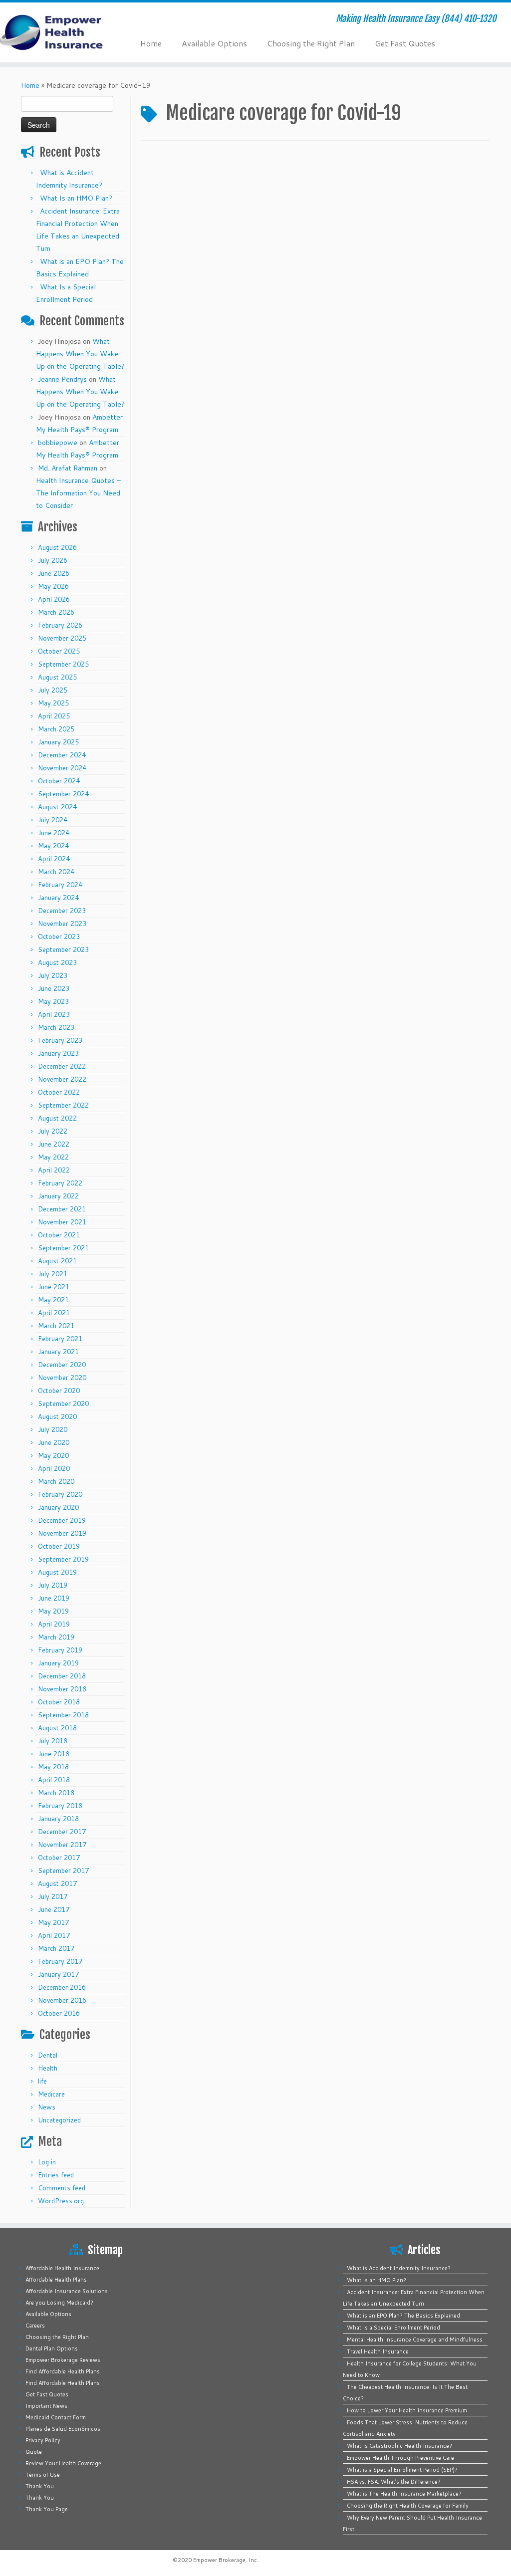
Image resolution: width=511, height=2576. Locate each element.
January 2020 (58, 1507)
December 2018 (62, 1676)
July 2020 (53, 1429)
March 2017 (56, 1948)
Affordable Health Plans (56, 2280)
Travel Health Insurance (378, 2351)
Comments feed (62, 2188)
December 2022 (62, 1066)
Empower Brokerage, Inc (225, 2560)
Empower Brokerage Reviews (63, 2360)
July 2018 (53, 1741)
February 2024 (60, 885)
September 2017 (63, 1871)
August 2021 (57, 1261)
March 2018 (56, 1793)
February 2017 (60, 1961)
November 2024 (62, 768)
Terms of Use (43, 2475)
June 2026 (54, 573)
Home (151, 43)
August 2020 (57, 1416)
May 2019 (53, 1611)
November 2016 (62, 2000)
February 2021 (60, 1339)
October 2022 (59, 1092)
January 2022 (58, 1196)
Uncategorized (59, 2120)
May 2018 (53, 1767)
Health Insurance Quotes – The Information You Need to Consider (78, 493)
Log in (47, 2162)
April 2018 (54, 1780)
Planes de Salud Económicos (63, 2429)
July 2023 (53, 975)
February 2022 (60, 1183)
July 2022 (53, 1131)
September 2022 (63, 1105)
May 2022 (53, 1157)
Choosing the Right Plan (311, 43)
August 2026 (57, 547)
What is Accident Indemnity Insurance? (399, 2268)
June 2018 (54, 1754)
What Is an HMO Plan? (76, 198)
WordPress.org (61, 2201)
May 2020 (53, 1455)
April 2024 (54, 859)
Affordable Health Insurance (62, 2268)
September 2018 (63, 1715)
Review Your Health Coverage (63, 2463)
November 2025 (62, 638)
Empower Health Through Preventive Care (400, 2458)
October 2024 (59, 781)
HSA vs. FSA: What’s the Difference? (394, 2482)
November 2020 (62, 1378)
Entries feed (56, 2175)
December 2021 (62, 1209)
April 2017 (54, 1935)
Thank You (40, 2486)
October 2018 (59, 1702)
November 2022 (62, 1079)
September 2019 (63, 1559)
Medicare (51, 2094)
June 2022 (54, 1144)
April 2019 (54, 1624)
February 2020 (60, 1494)
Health (48, 2068)
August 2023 (57, 962)
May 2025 (53, 703)
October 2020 (59, 1391)
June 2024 (54, 833)
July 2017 (53, 1896)
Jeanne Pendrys (62, 379)
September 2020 (63, 1404)
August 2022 (57, 1118)
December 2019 (62, 1520)
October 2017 (59, 1858)
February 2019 (60, 1650)
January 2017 (58, 1974)
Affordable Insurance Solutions (67, 2291)
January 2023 (58, 1053)
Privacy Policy (43, 2440)
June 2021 (54, 1287)
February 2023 (60, 1040)
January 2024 (58, 898)
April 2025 (54, 716)
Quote (34, 2452)
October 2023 (59, 937)
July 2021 (53, 1274)
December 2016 (62, 1987)
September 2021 (63, 1248)
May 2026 (53, 586)
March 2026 (56, 612)
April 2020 (54, 1468)
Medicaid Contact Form (56, 2417)
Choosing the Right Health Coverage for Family (408, 2506)
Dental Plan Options (52, 2348)
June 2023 (54, 988)
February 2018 (60, 1806)
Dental (48, 2055)
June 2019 (54, 1598)
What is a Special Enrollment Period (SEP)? (402, 2470)
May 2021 (53, 1300)
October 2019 (59, 1546)
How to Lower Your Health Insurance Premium (407, 2410)
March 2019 (56, 1637)
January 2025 (58, 742)
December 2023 (62, 911)
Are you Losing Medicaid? (59, 2303)
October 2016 (59, 2013)
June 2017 (54, 1909)
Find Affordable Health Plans (63, 2371)
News (47, 2107)
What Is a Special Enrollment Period (393, 2328)
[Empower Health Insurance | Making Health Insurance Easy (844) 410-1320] (60, 32)
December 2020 (62, 1365)
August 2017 (57, 1883)
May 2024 (53, 846)
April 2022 (54, 1170)
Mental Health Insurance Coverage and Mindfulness (415, 2340)
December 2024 (62, 755)
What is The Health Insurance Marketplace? (404, 2494)
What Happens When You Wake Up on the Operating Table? (80, 354)
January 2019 (58, 1663)
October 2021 (59, 1235)
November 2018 (62, 1689)
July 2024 (53, 820)
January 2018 (58, 1819)
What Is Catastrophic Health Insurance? (399, 2446)
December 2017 (62, 1832)
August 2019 (57, 1572)
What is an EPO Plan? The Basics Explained (403, 2316)
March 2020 (56, 1481)
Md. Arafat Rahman (68, 468)
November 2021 (62, 1222)
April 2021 (54, 1313)
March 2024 (56, 872)
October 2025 (59, 651)
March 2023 (56, 1027)
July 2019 (53, 1585)
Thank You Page (47, 2509)
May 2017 (53, 1922)
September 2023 (63, 949)
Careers (35, 2326)
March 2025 (56, 729)
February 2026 (60, 625)
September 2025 (63, 664)
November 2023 (62, 924)
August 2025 (57, 677)
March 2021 (56, 1326)
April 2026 (54, 599)
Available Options (214, 43)
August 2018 (57, 1728)
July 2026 (53, 560)
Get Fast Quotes (405, 43)
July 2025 (53, 690)
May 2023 (53, 1001)
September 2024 (63, 794)
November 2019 (62, 1533)
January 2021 (58, 1352)
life (42, 2081)
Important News (46, 2406)
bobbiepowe (58, 443)
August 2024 (57, 807)
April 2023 (54, 1014)
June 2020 (54, 1442)
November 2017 (62, 1845)
